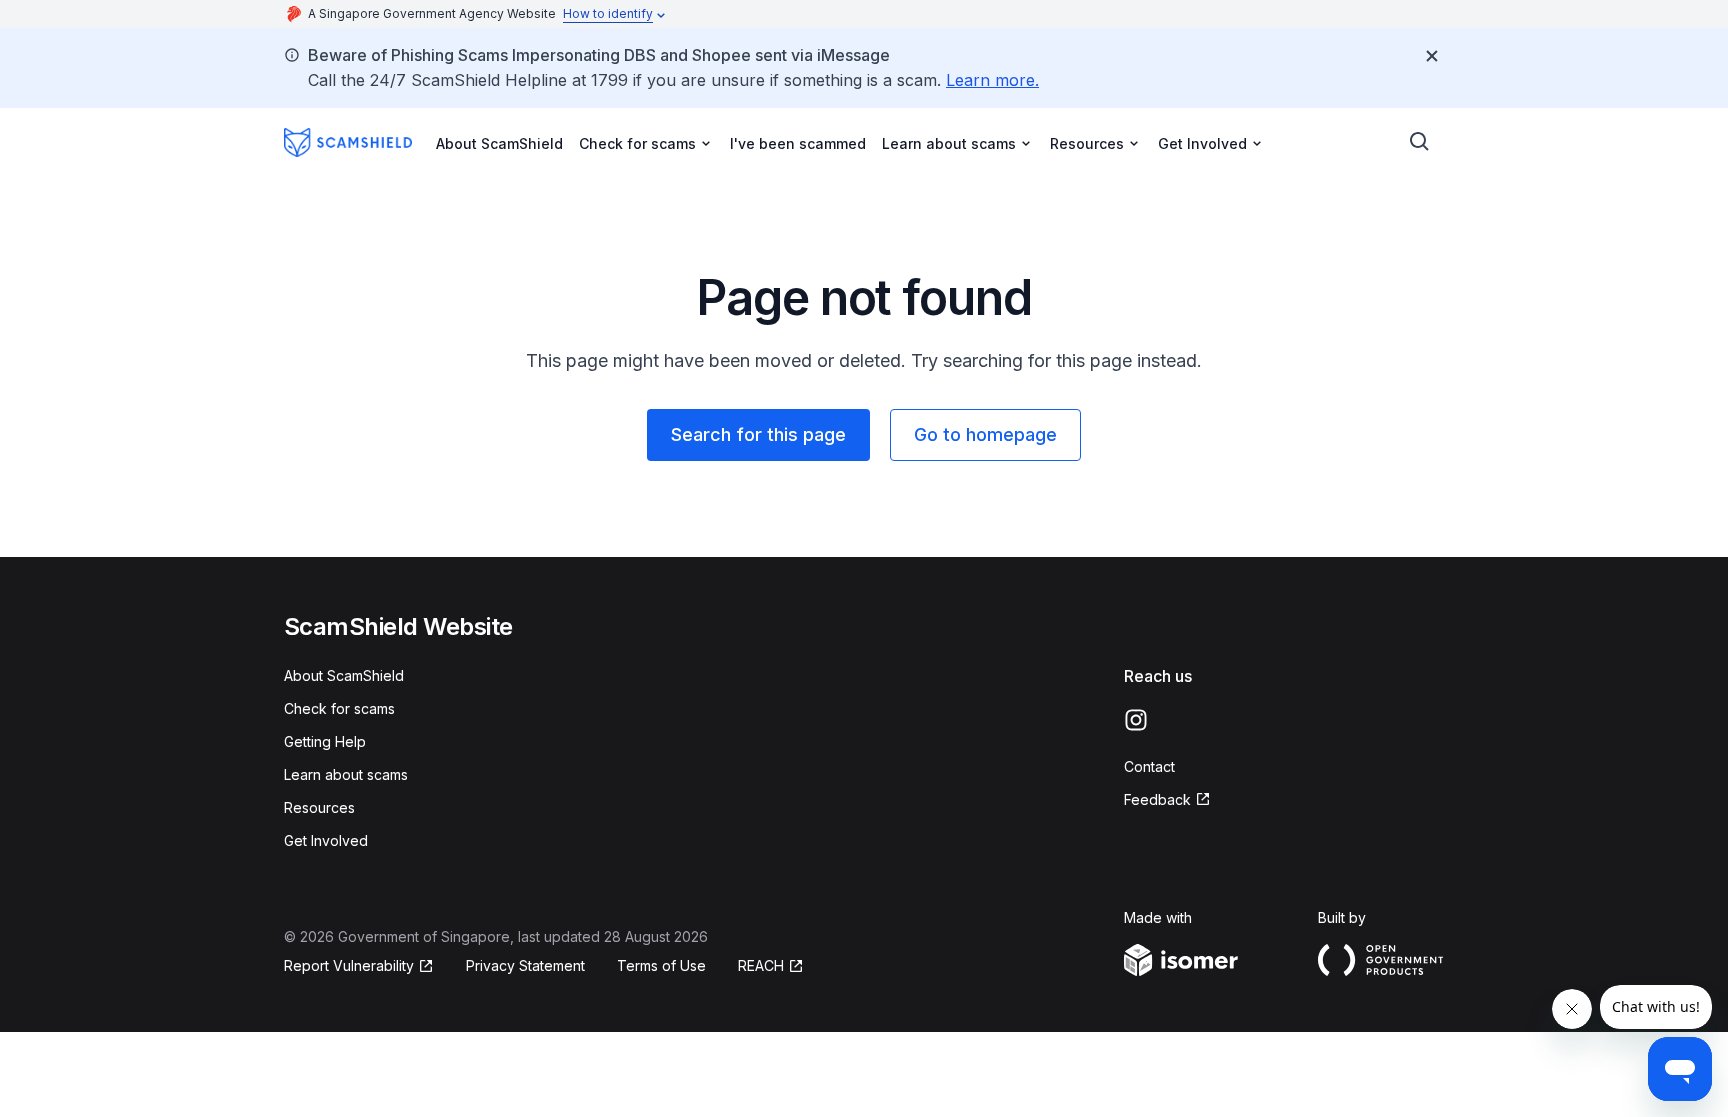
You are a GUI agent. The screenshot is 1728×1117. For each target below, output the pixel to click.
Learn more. (992, 80)
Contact (1149, 766)
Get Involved (326, 840)
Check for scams (339, 708)
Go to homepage (985, 434)
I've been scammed (798, 143)
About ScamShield (499, 143)
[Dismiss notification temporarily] (1432, 56)
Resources (319, 807)
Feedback (1167, 800)
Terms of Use (661, 965)
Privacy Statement (525, 965)
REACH (771, 966)
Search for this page (758, 434)
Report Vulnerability (349, 966)
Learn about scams (346, 774)
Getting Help (325, 741)
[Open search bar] (1420, 142)
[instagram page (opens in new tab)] (1136, 720)
